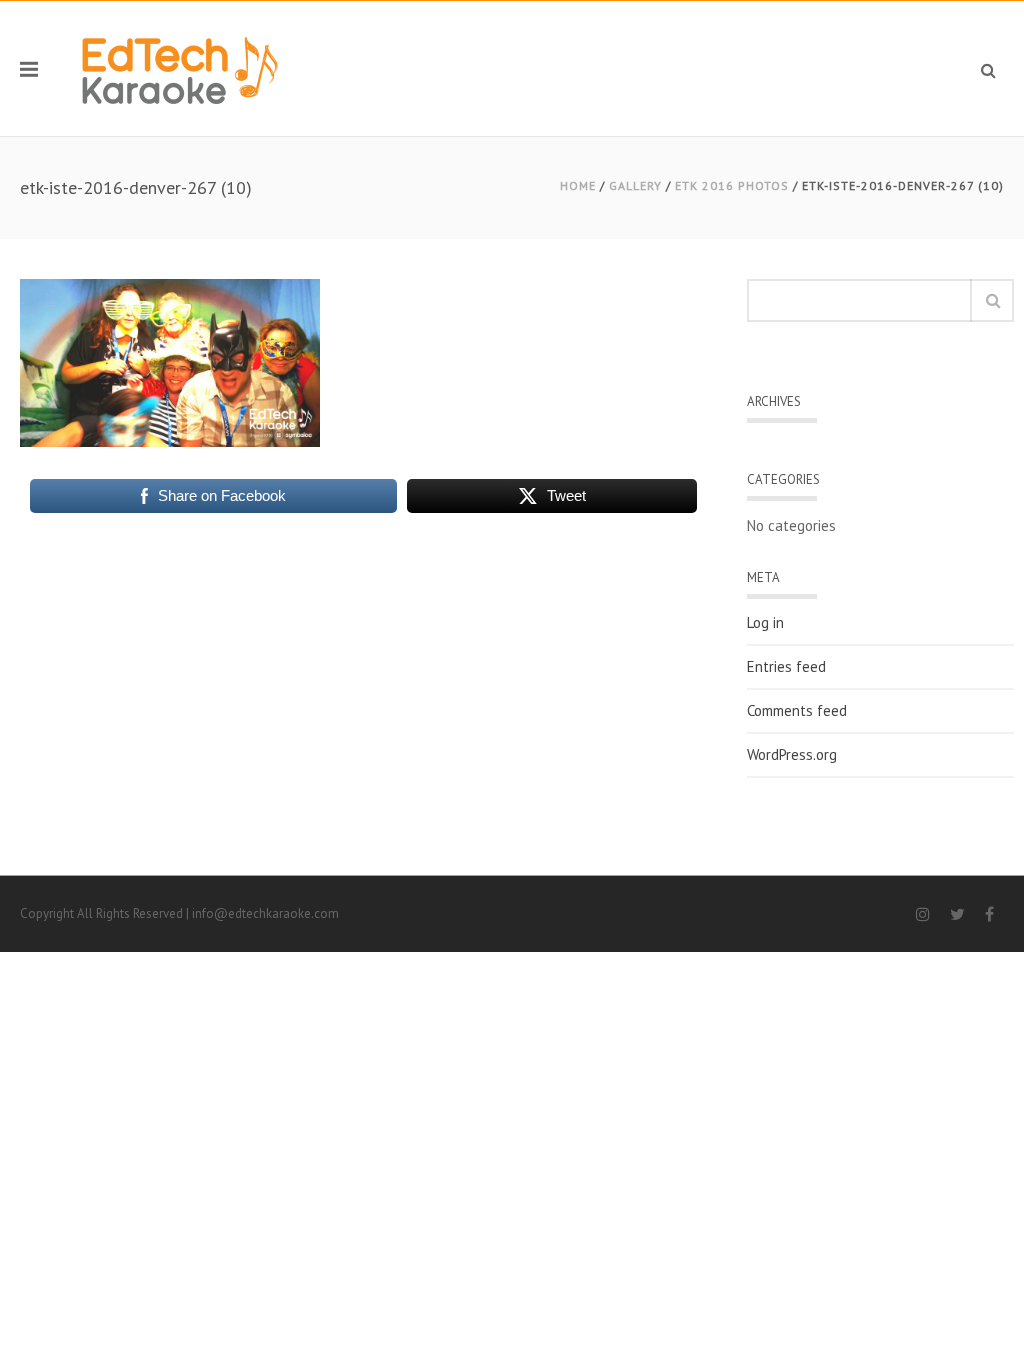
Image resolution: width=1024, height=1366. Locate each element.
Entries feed (786, 667)
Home (578, 185)
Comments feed (797, 711)
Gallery (635, 185)
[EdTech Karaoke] (180, 68)
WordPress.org (792, 755)
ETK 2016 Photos (732, 185)
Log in (765, 623)
